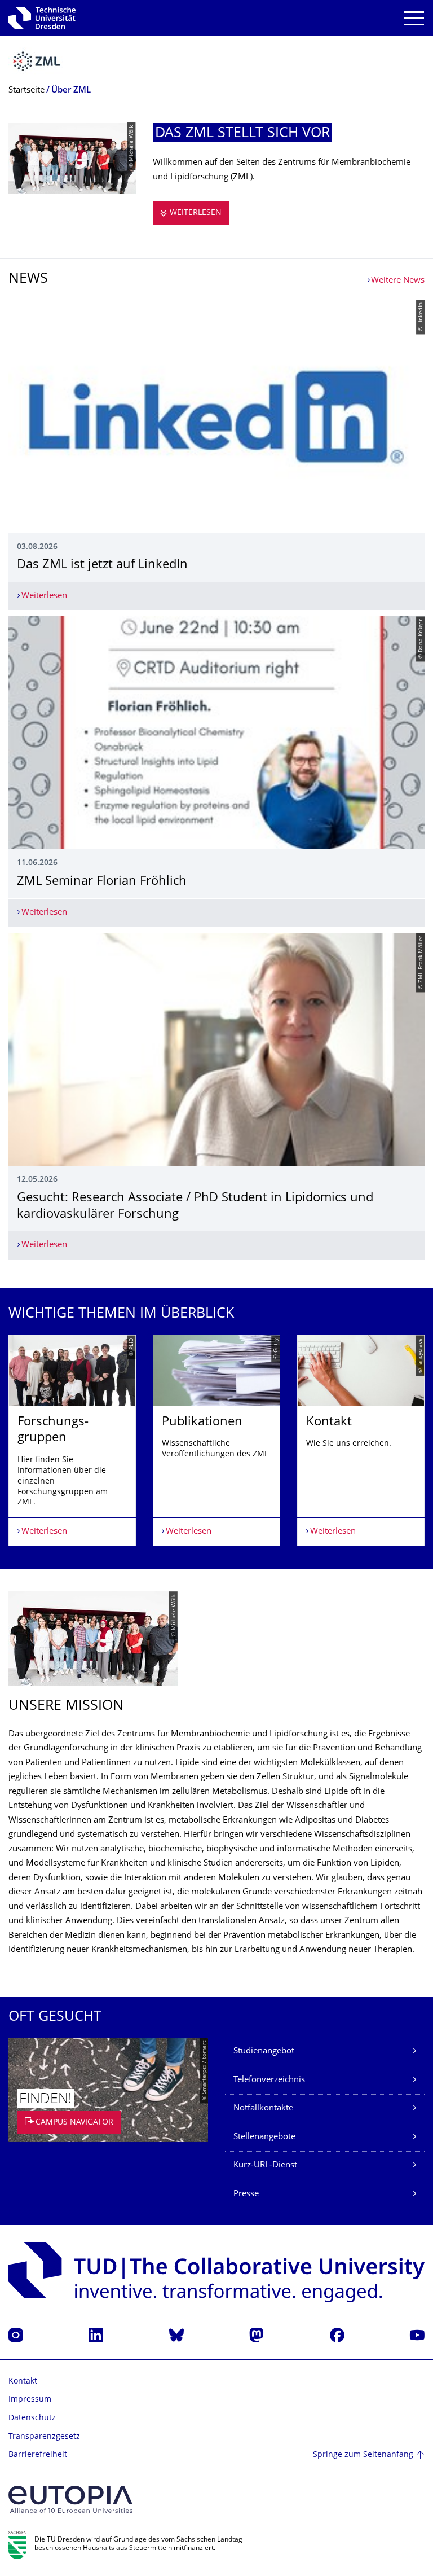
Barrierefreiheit (38, 2455)
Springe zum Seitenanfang (363, 2455)
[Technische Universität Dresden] (42, 18)
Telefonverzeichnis (269, 2080)
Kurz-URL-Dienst (265, 2165)
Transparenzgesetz (44, 2437)
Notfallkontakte (263, 2108)
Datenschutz (32, 2418)
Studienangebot (264, 2051)
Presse (246, 2194)
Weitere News (398, 281)
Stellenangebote (264, 2137)
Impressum (30, 2400)
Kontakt (23, 2382)
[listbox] (216, 1440)
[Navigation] (414, 18)
